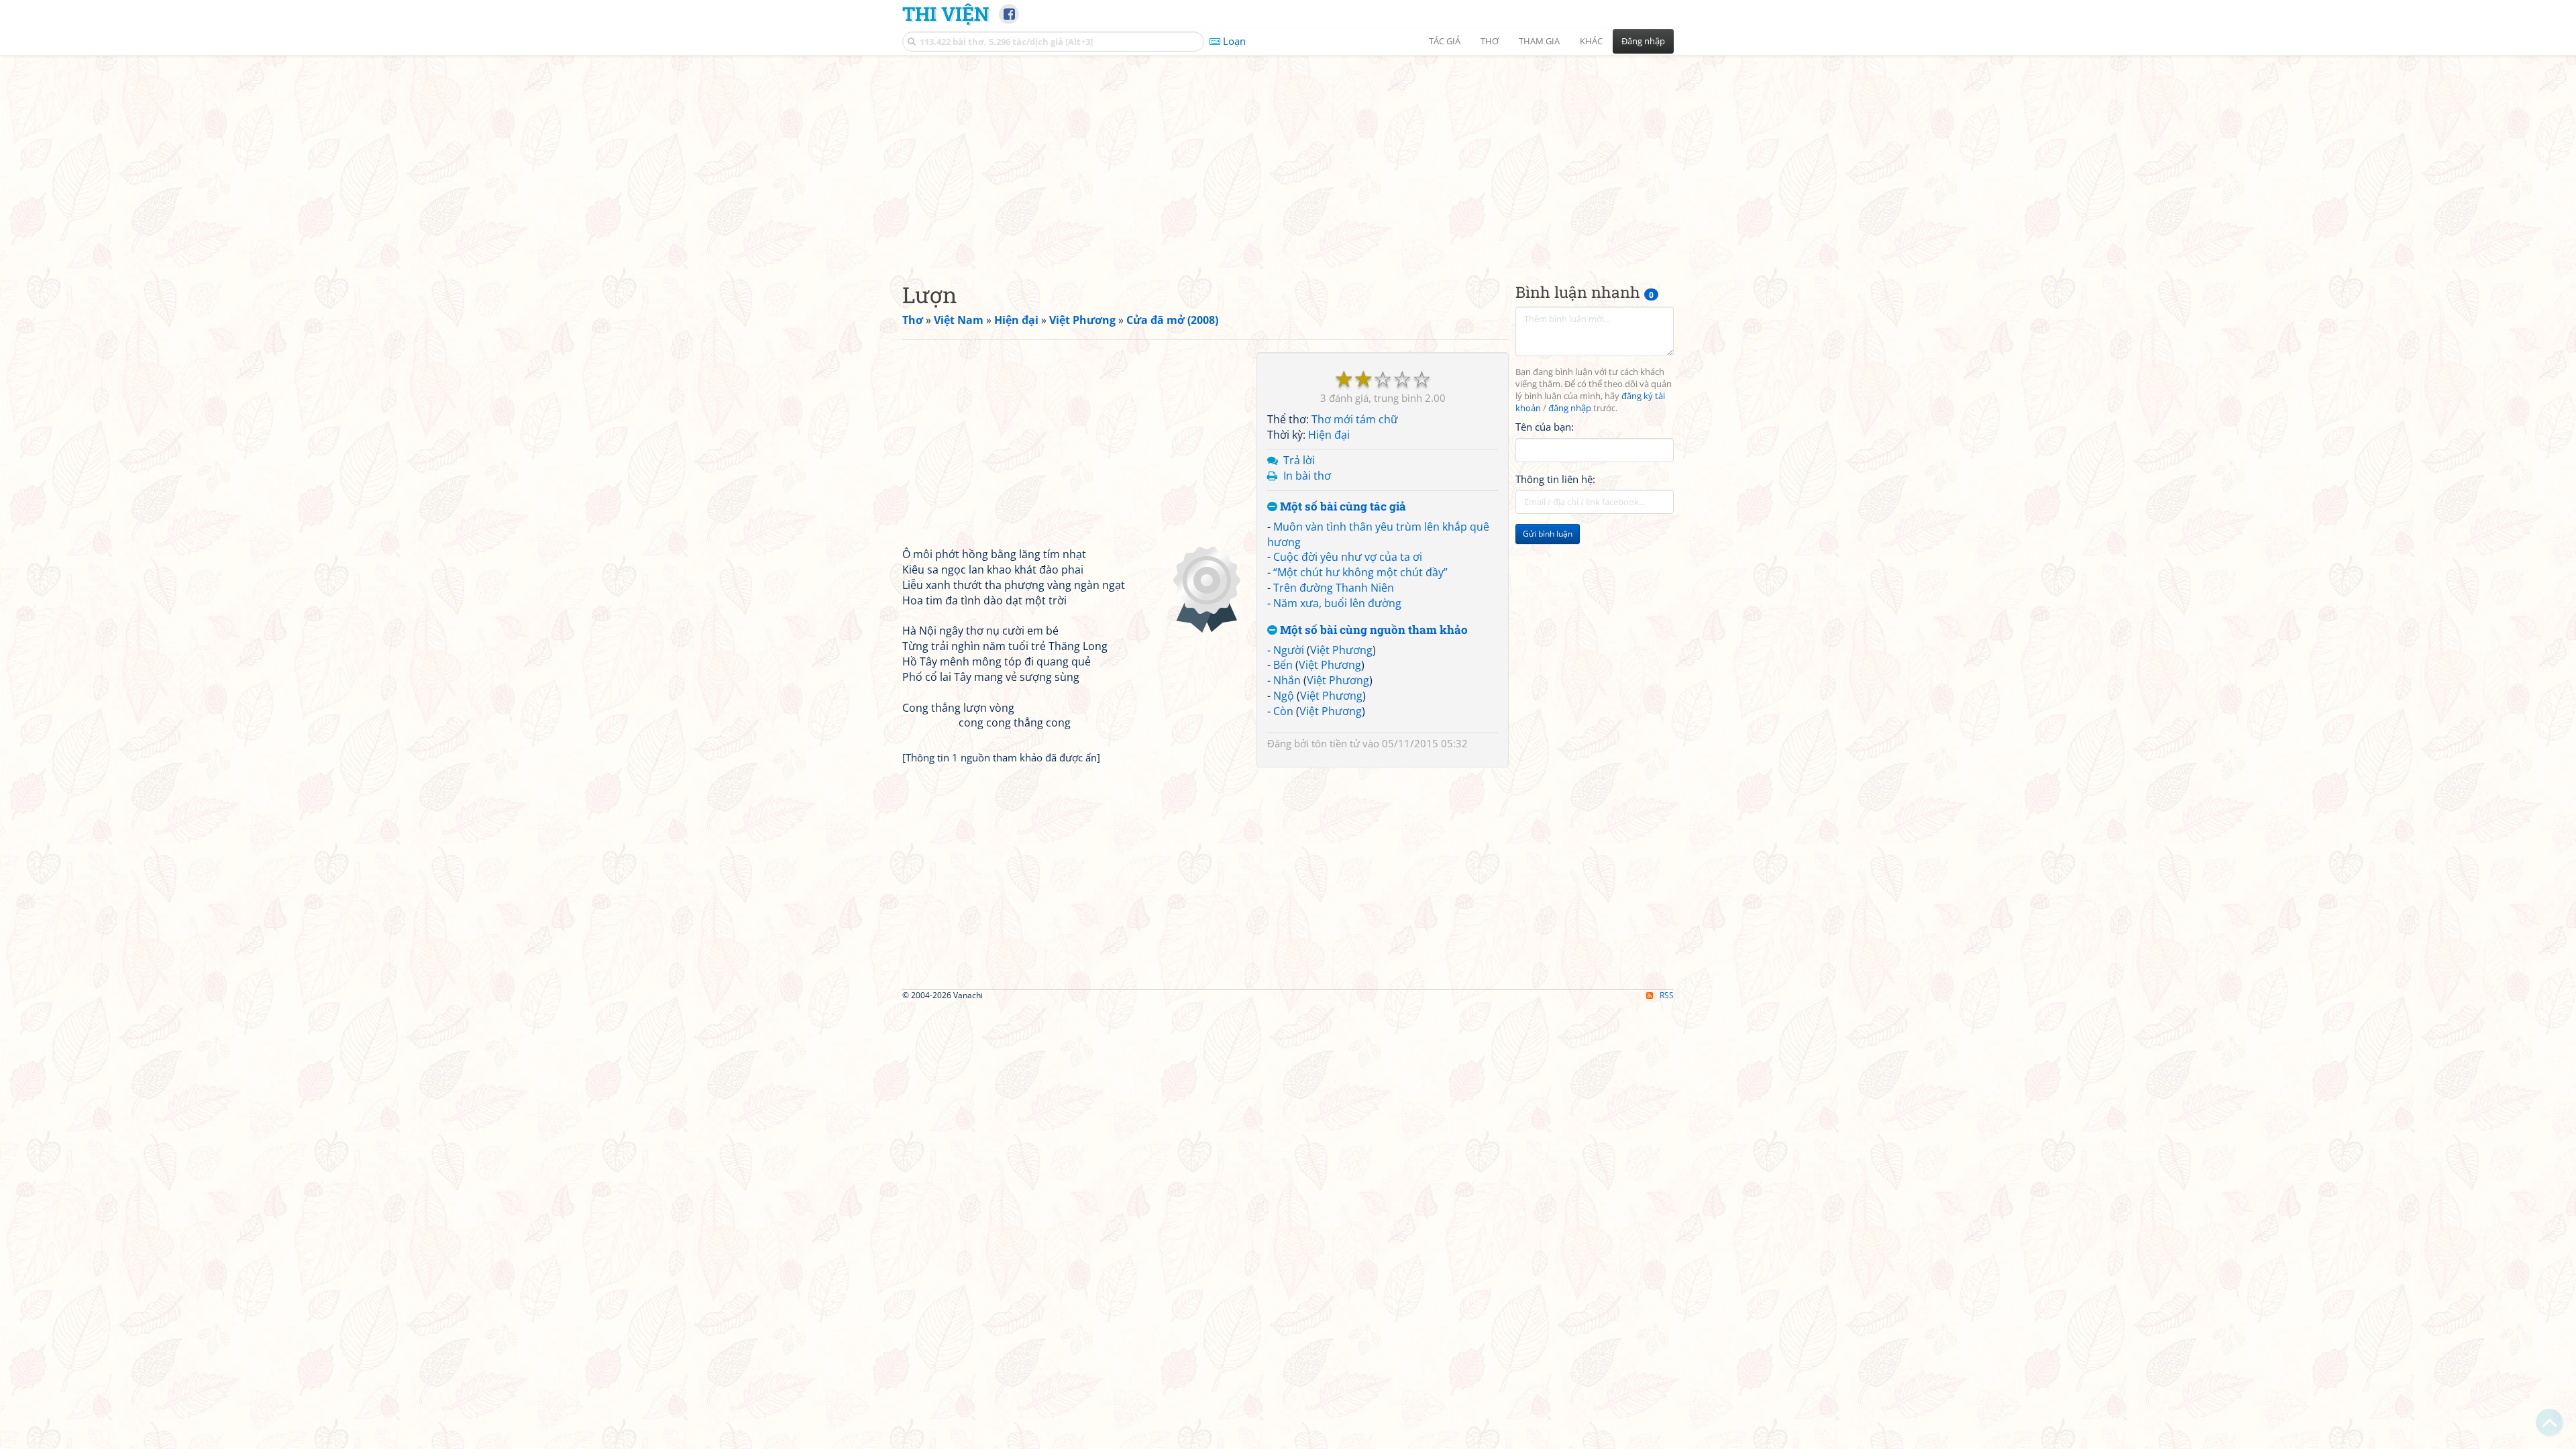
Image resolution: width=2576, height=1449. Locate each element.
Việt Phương (1341, 650)
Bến (1283, 665)
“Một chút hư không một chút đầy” (1360, 572)
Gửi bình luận (1548, 534)
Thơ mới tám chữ (1355, 419)
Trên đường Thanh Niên (1334, 588)
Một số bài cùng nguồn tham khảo (1373, 630)
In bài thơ (1307, 476)
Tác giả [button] (1445, 41)
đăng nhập (1570, 408)
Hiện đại (1329, 435)
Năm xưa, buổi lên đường (1337, 603)
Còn (1283, 711)
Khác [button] (1591, 41)
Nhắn (1287, 680)
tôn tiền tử (1336, 743)
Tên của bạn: (1545, 427)
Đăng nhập (1643, 41)
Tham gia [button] (1539, 41)
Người (1289, 650)
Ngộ (1284, 696)
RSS (1667, 995)
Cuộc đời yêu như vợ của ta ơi (1348, 557)
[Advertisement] (1288, 158)
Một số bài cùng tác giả (1342, 507)
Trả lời (1299, 460)
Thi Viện (946, 13)
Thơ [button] (1490, 41)
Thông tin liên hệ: (1555, 479)
